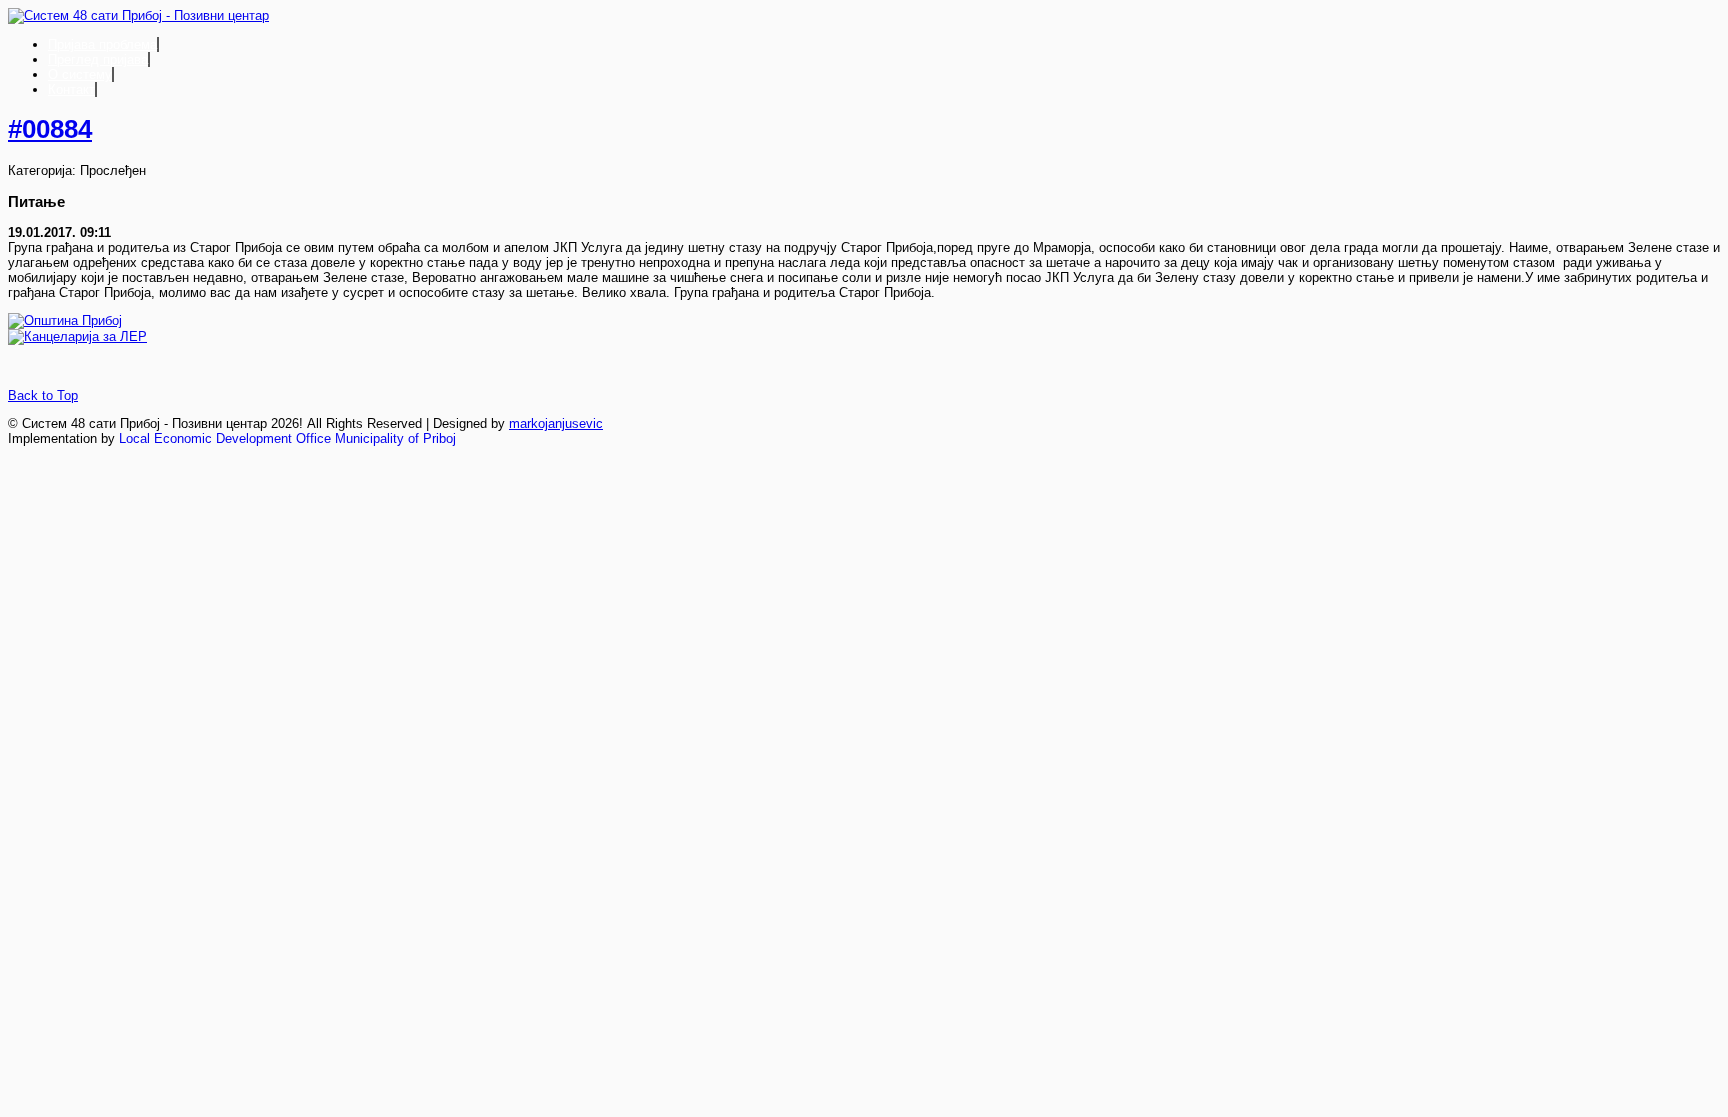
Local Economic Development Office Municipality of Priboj (287, 438)
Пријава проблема (102, 44)
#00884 (50, 129)
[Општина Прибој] (65, 320)
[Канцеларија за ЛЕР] (77, 336)
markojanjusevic (556, 423)
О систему (80, 74)
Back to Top (43, 395)
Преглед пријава (98, 59)
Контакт (71, 89)
